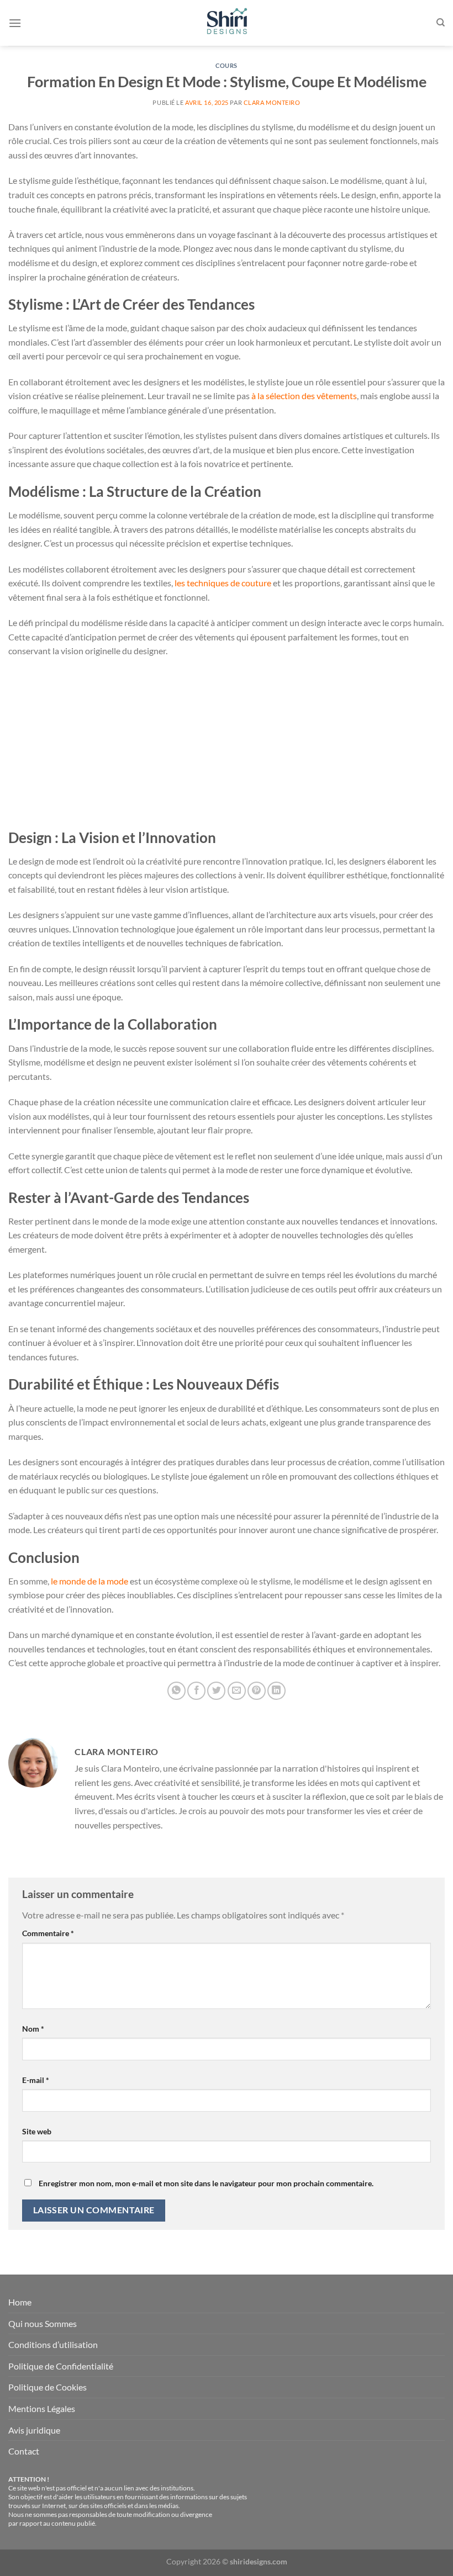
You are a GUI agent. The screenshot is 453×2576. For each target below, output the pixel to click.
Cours (227, 65)
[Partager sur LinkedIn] (276, 1691)
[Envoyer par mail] (237, 1691)
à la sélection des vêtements (304, 396)
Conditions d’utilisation (53, 2344)
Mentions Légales (42, 2408)
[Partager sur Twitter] (216, 1691)
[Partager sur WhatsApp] (177, 1691)
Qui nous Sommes (43, 2323)
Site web (37, 2131)
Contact (24, 2451)
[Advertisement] (227, 747)
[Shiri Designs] (227, 23)
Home (20, 2302)
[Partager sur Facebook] (196, 1691)
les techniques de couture (223, 583)
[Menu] (15, 23)
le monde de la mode (89, 1581)
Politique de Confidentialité (61, 2366)
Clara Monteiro (272, 102)
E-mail (36, 2080)
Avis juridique (34, 2430)
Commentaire (48, 1933)
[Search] (441, 23)
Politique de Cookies (48, 2387)
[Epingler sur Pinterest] (257, 1691)
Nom (33, 2029)
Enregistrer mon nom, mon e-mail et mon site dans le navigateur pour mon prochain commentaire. (206, 2183)
